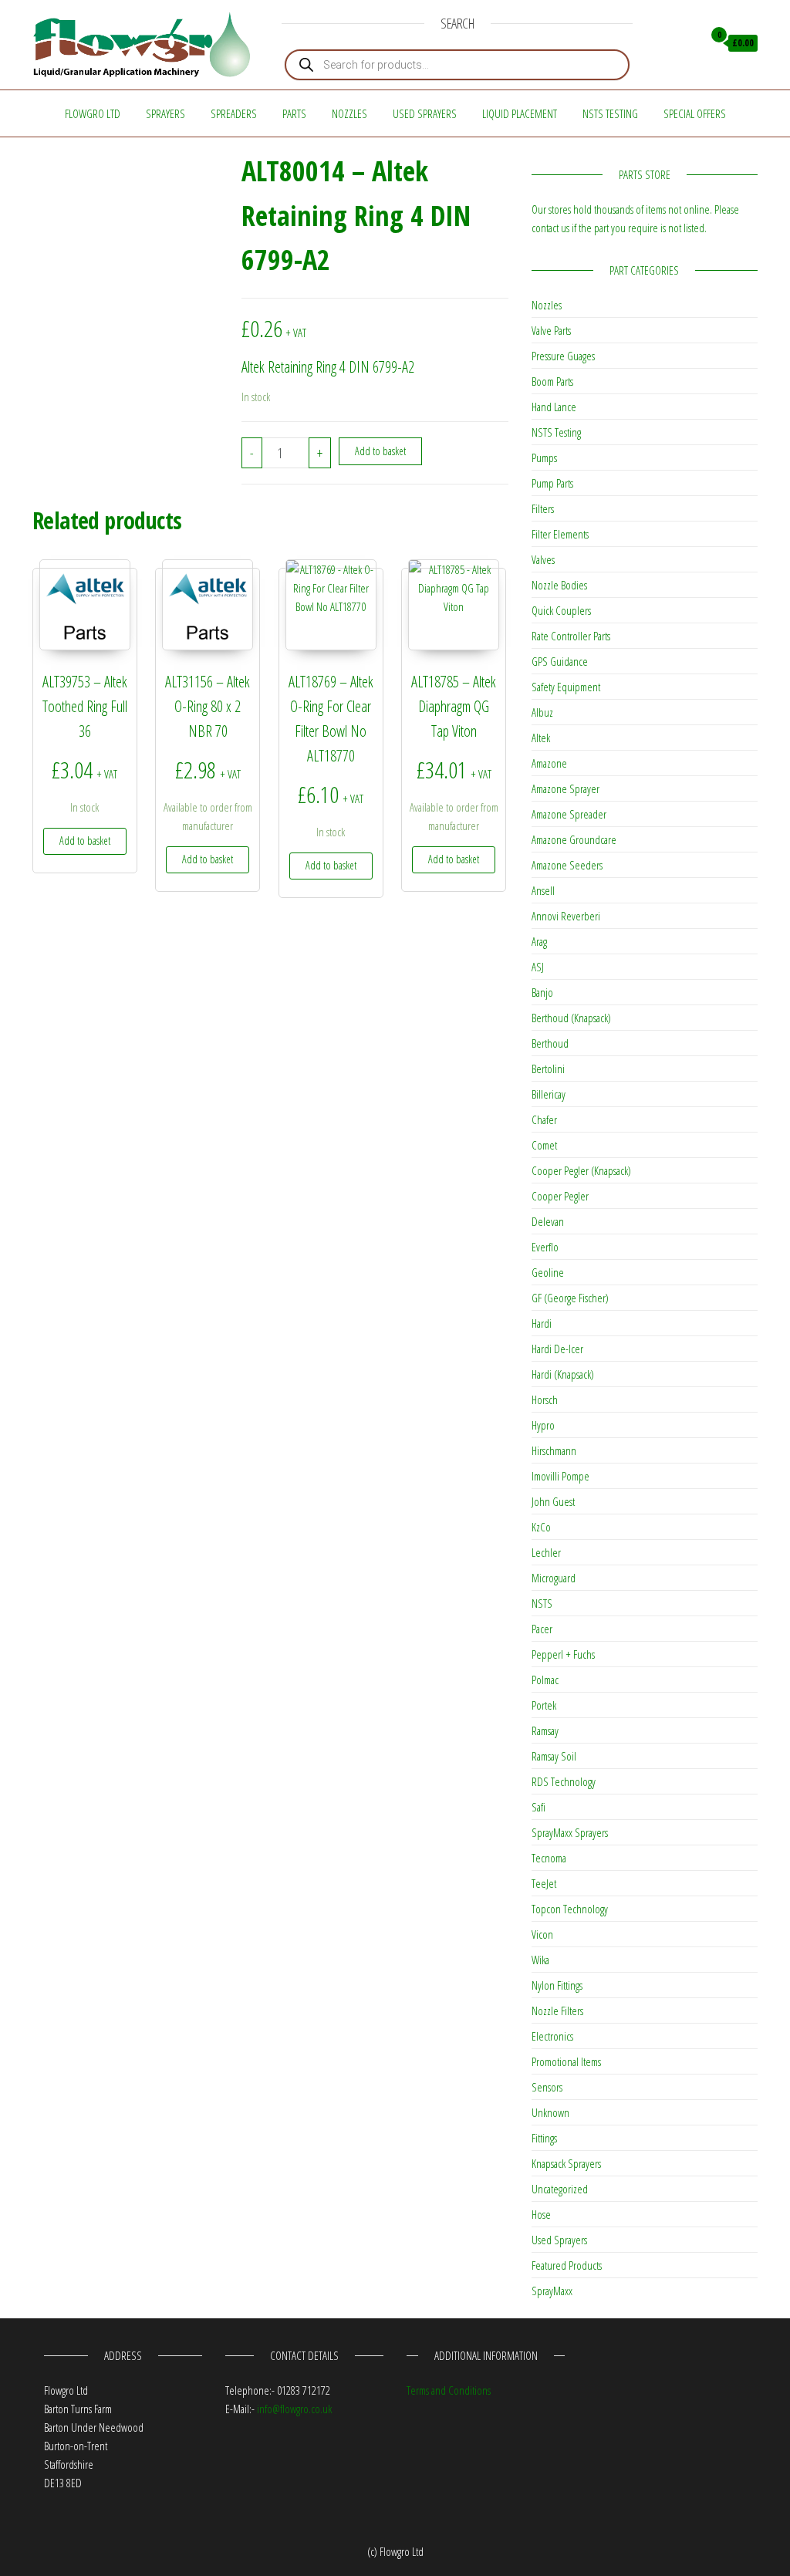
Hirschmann (554, 1450)
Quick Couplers (561, 610)
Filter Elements (560, 534)
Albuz (542, 712)
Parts (294, 113)
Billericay (549, 1094)
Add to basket (380, 451)
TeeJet (544, 1883)
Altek (541, 738)
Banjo (542, 992)
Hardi (542, 1323)
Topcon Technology (570, 1909)
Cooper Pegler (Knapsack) (581, 1170)
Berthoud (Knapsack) (571, 1018)
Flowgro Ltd (93, 113)
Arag (539, 941)
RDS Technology (564, 1781)
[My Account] (687, 43)
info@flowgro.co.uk (294, 2409)
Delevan (548, 1221)
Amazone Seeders (567, 865)
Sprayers (165, 113)
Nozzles (349, 113)
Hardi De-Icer (557, 1349)
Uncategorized (560, 2189)
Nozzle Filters (557, 2010)
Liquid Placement (520, 113)
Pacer (542, 1629)
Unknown (550, 2112)
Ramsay (545, 1730)
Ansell (543, 890)
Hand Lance (554, 407)
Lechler (546, 1552)
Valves (543, 559)
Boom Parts (552, 381)
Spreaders (234, 113)
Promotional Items (566, 2061)
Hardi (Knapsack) (563, 1374)
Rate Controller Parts (571, 636)
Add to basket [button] (85, 841)
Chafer (544, 1119)
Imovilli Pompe (560, 1476)
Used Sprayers (425, 113)
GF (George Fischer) (570, 1298)
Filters (543, 508)
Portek (544, 1705)
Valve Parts (551, 330)
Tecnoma (549, 1858)
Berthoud (550, 1043)
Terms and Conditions (449, 2390)
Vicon (542, 1934)
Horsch (545, 1399)
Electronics (552, 2036)
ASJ (538, 967)
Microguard (554, 1578)
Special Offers (695, 113)
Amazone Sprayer (565, 788)
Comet (544, 1145)
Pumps (544, 457)
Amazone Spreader (569, 814)
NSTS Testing (610, 113)
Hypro (543, 1425)
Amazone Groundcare (574, 839)
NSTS (542, 1603)
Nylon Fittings (557, 1985)
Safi (538, 1807)
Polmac (545, 1680)
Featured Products (567, 2265)
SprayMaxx (552, 2291)
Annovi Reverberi (566, 916)
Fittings (544, 2138)
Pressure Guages (563, 356)
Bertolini (548, 1069)
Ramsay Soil (554, 1756)
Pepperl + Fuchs (563, 1654)
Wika (540, 1960)
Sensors (547, 2087)
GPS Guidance (560, 661)
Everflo (545, 1247)
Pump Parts (552, 483)
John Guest (553, 1501)
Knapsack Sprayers (566, 2163)
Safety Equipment (566, 687)
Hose (541, 2214)
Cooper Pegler (560, 1196)
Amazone (549, 763)
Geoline (548, 1272)
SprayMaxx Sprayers (570, 1832)
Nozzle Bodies (559, 585)
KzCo (541, 1527)
